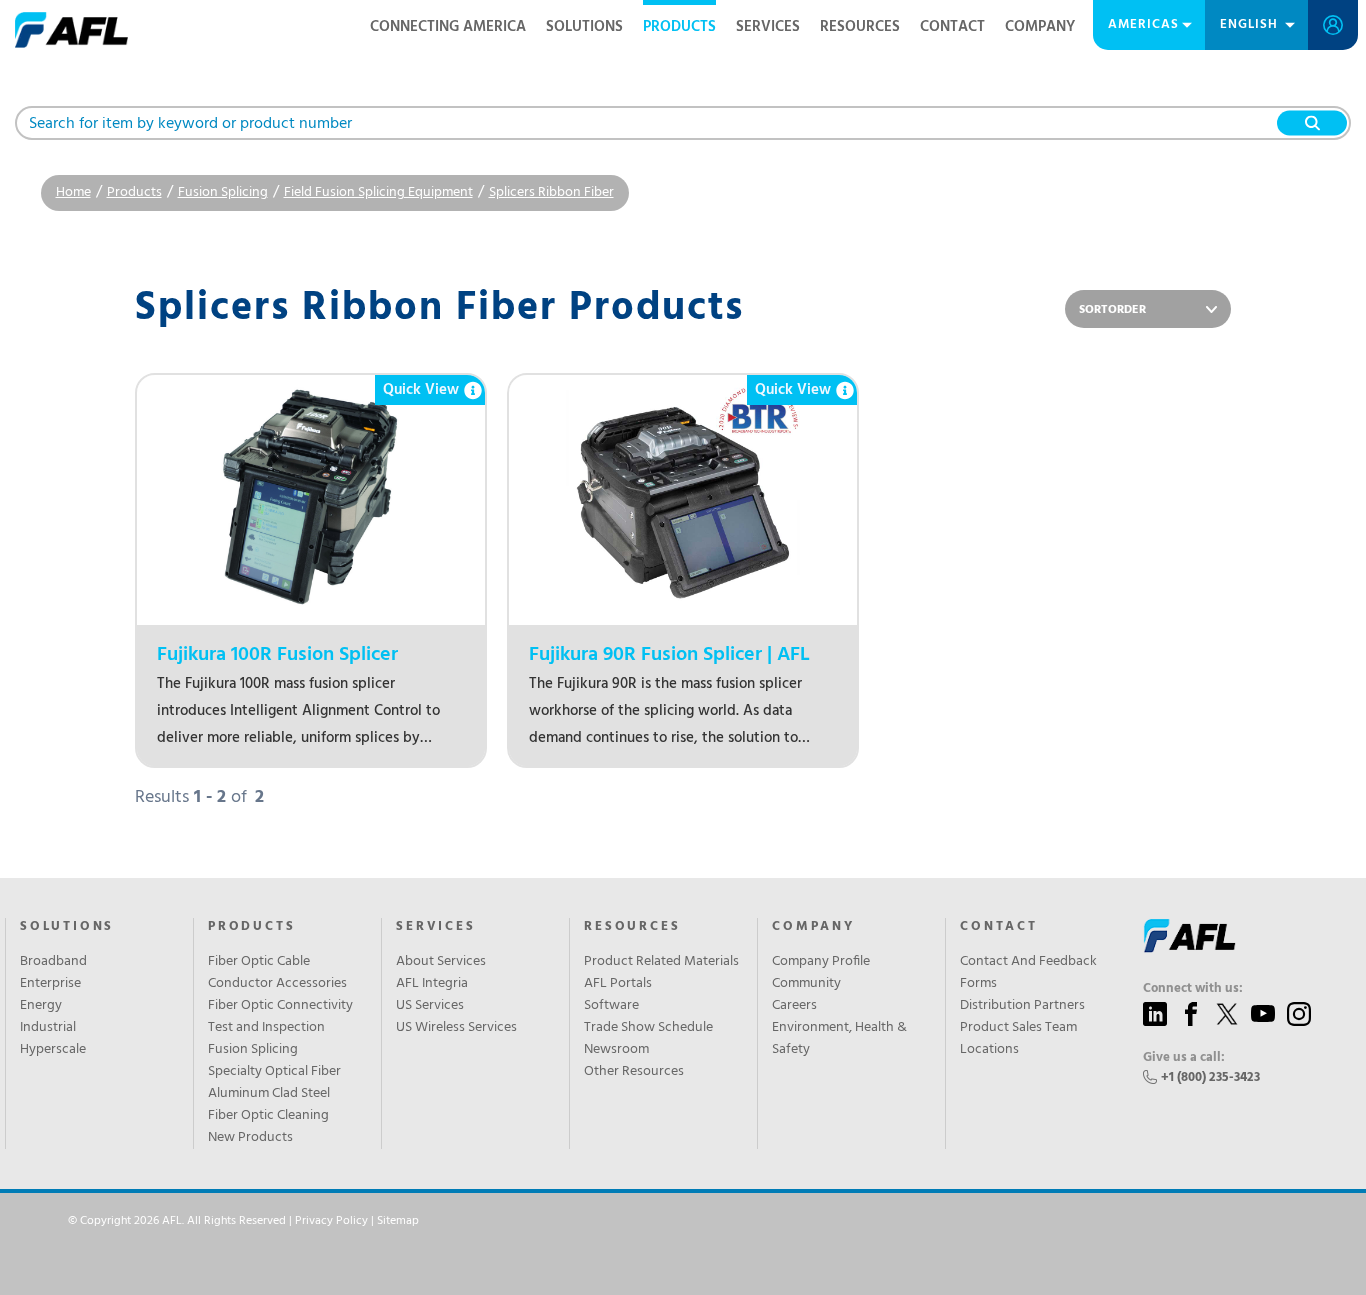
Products (679, 27)
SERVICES (435, 927)
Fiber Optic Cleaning (268, 1116)
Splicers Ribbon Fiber (551, 192)
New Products (250, 1138)
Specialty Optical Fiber (274, 1072)
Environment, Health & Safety (839, 1039)
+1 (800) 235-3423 (1210, 1077)
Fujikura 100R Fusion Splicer (277, 655)
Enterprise (50, 984)
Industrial (48, 1028)
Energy (41, 1006)
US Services (430, 1006)
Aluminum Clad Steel (269, 1094)
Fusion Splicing (223, 192)
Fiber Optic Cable (259, 962)
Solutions (584, 27)
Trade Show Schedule (648, 1028)
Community (806, 984)
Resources (860, 27)
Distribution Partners (1022, 1006)
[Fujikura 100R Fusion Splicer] (311, 500)
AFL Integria (432, 984)
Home (73, 192)
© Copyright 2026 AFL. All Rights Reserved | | (243, 1221)
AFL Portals (618, 984)
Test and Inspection (266, 1028)
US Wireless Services (456, 1028)
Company (1040, 27)
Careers (794, 1006)
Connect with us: (1193, 989)
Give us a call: (1184, 1058)
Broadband (53, 962)
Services (768, 27)
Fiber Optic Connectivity (280, 1006)
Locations (989, 1050)
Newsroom (616, 1050)
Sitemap (398, 1221)
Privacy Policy (331, 1221)
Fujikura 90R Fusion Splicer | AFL (669, 655)
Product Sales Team (1018, 1028)
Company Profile (821, 962)
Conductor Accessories (277, 984)
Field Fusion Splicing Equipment (378, 192)
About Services (441, 962)
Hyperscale (53, 1050)
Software (611, 1006)
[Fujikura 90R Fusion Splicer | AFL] (683, 500)
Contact (952, 27)
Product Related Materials (661, 962)
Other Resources (634, 1072)
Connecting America (448, 27)
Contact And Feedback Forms (1028, 973)
